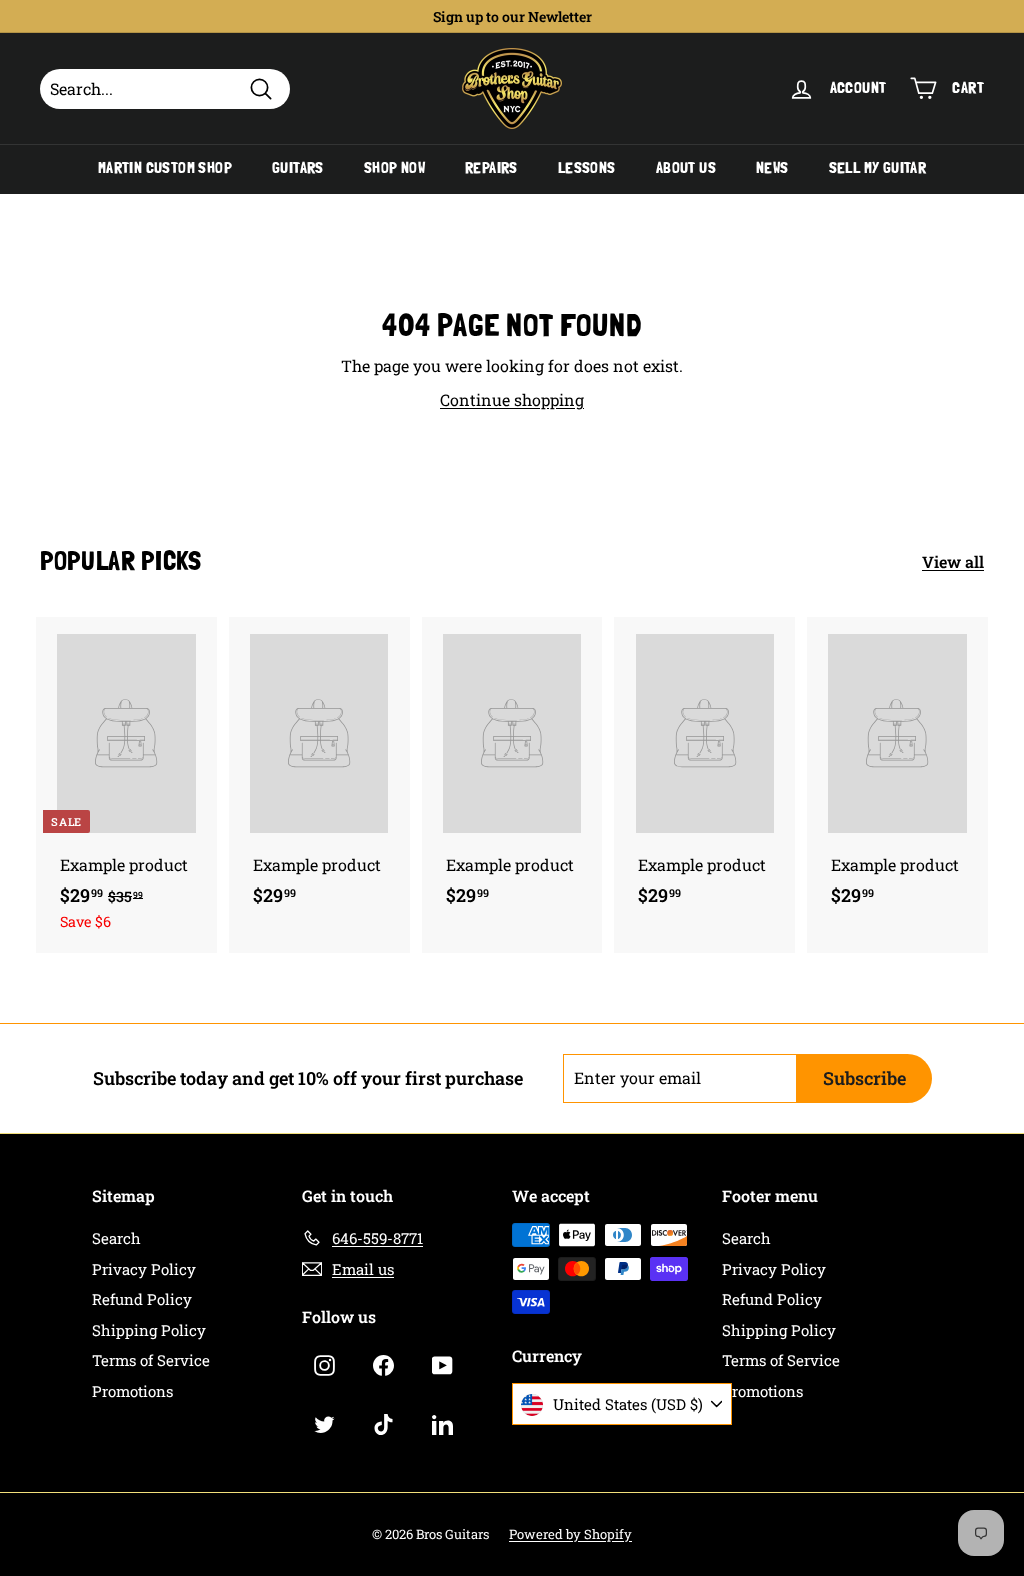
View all (953, 561)
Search (116, 1238)
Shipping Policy (149, 1330)
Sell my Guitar (878, 168)
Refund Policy (142, 1299)
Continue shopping (512, 399)
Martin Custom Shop (165, 168)
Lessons (587, 168)
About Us (686, 168)
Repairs (491, 168)
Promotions (132, 1391)
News (772, 168)
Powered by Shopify (570, 1534)
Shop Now (394, 168)
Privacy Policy (144, 1269)
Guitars (298, 168)
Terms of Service (151, 1360)
